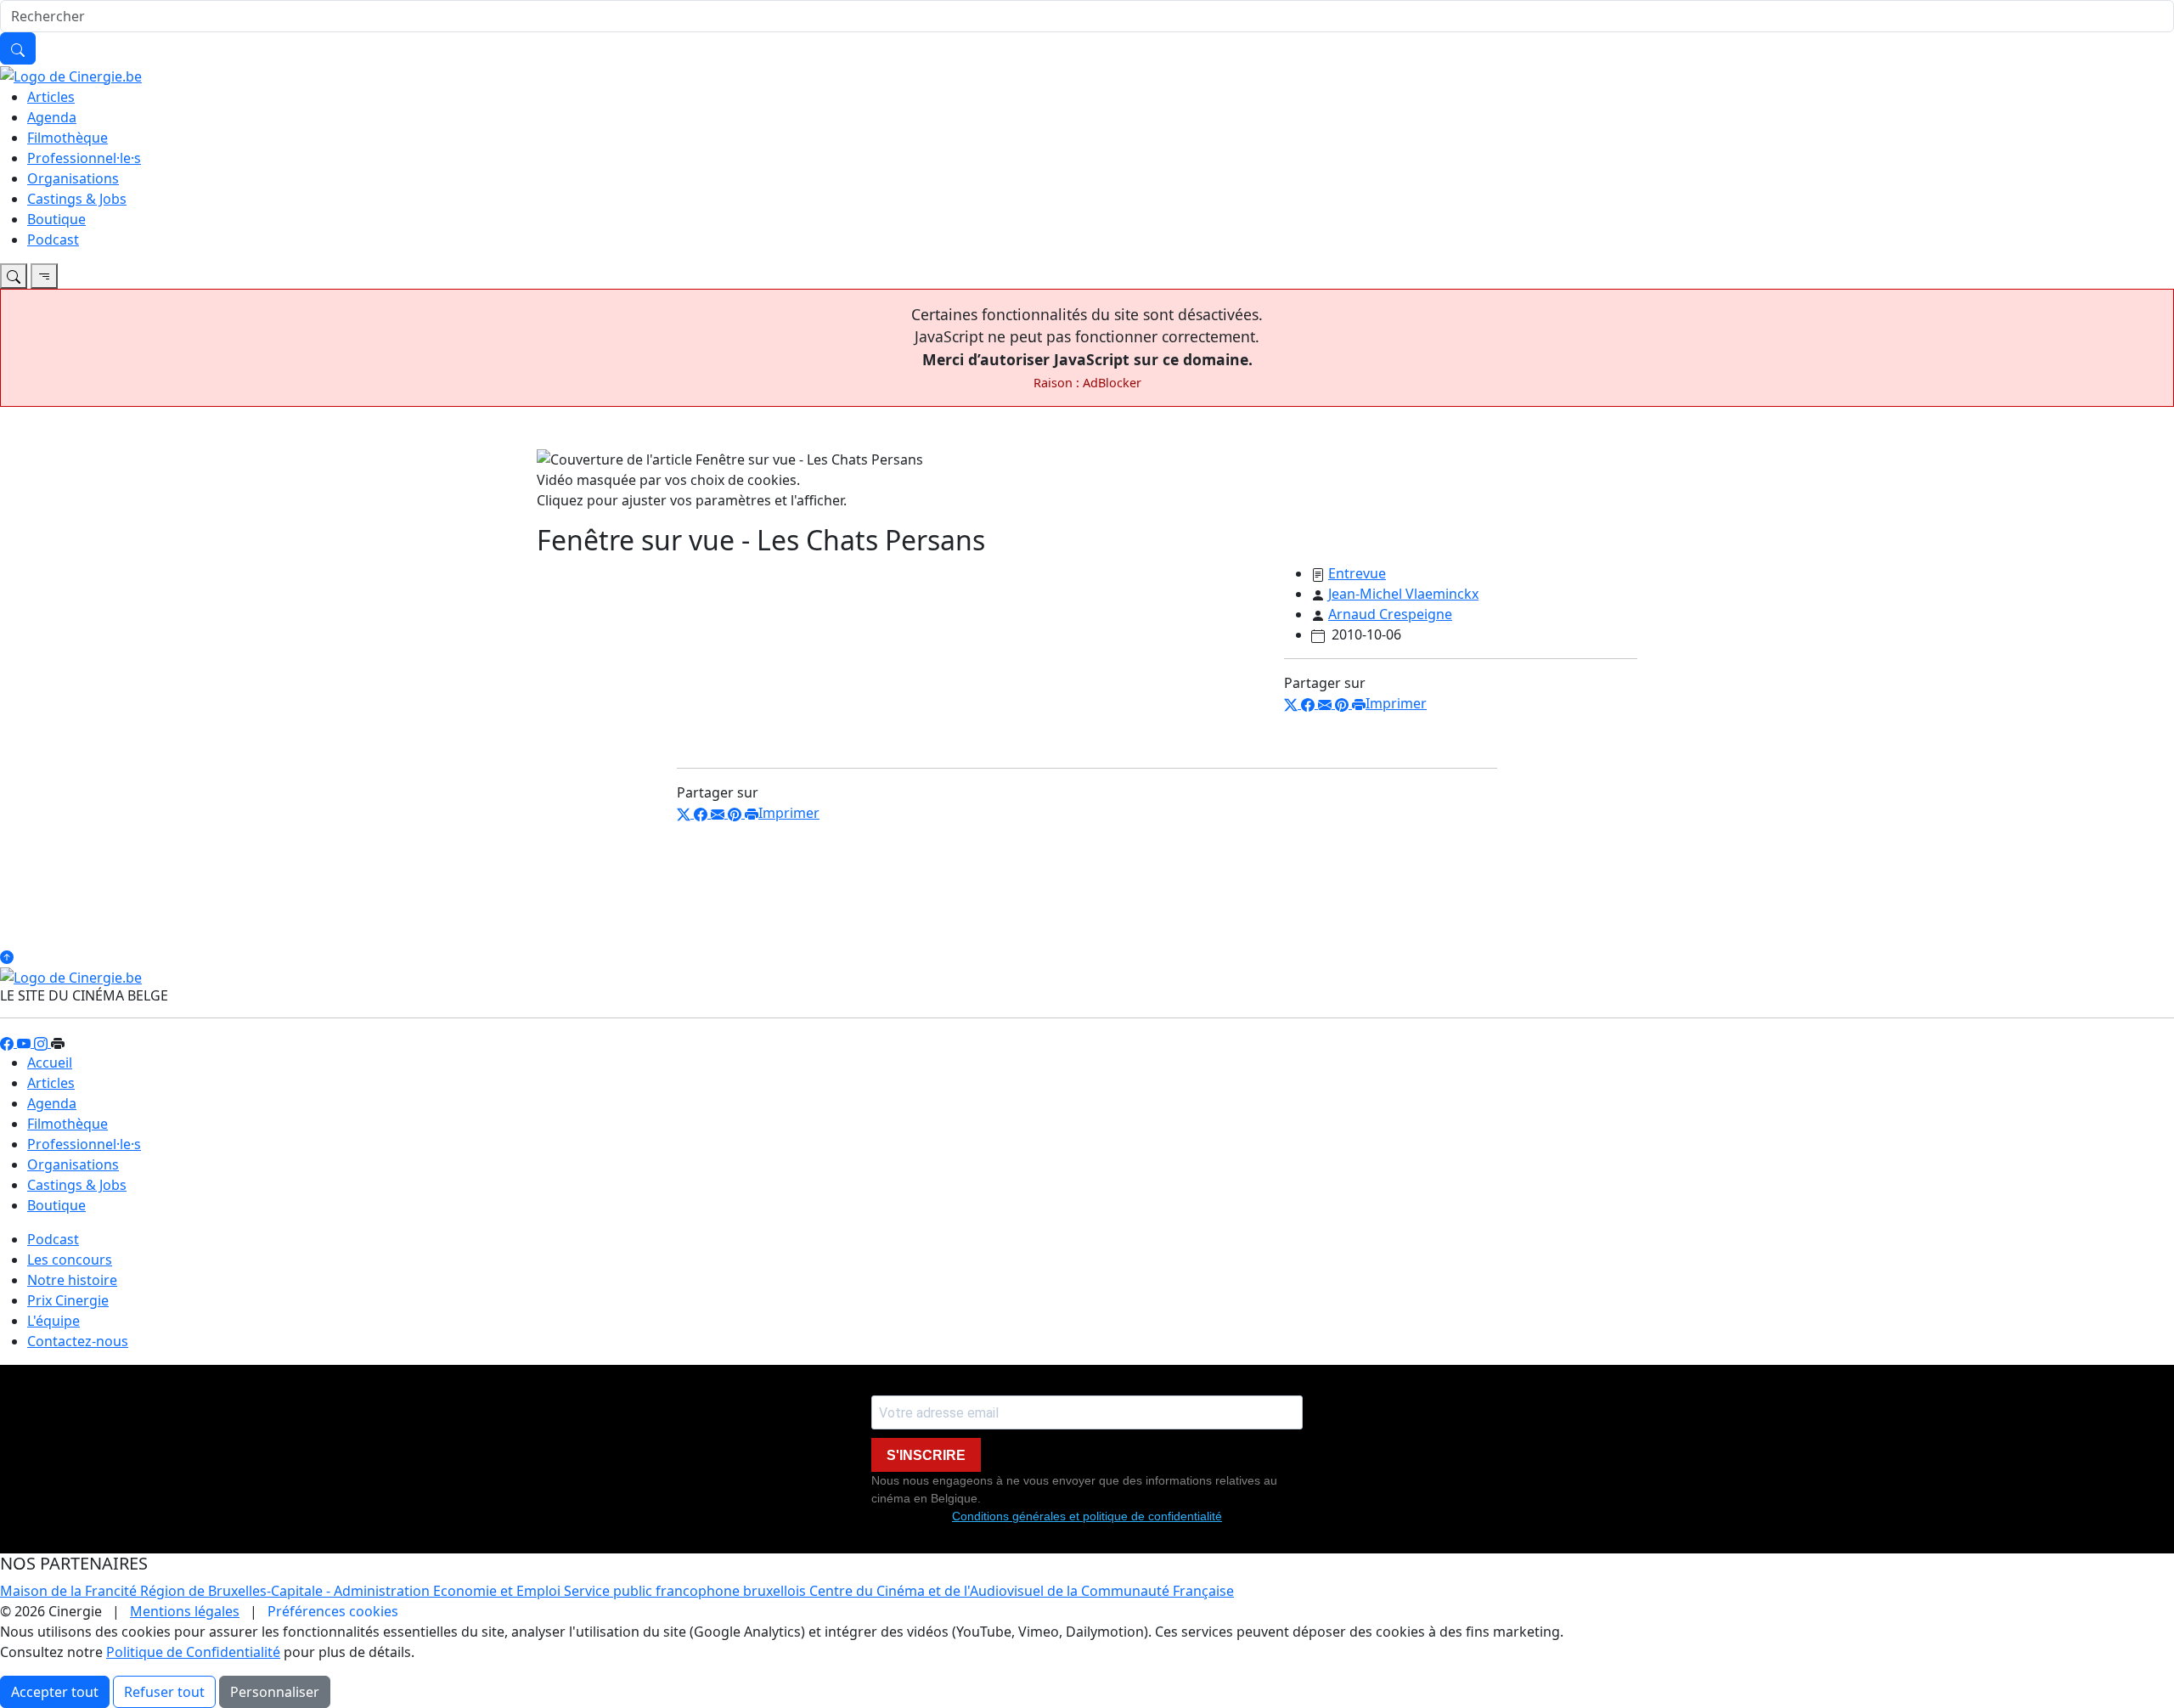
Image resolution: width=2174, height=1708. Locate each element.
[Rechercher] (18, 48)
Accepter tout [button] (55, 1692)
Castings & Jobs (77, 199)
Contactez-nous (78, 1341)
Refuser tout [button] (164, 1692)
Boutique (56, 219)
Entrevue (1357, 573)
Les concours (70, 1260)
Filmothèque (68, 138)
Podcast (53, 240)
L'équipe (54, 1321)
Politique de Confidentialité (193, 1652)
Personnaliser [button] (275, 1692)
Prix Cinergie (68, 1300)
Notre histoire (72, 1280)
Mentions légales (185, 1611)
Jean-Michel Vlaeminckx (1403, 594)
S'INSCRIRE (926, 1455)
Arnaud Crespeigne (1390, 614)
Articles (51, 97)
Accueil (50, 1063)
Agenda (52, 117)
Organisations (73, 178)
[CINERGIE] (71, 75)
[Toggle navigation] (14, 276)
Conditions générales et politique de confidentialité (1087, 1516)
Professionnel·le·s (84, 158)
